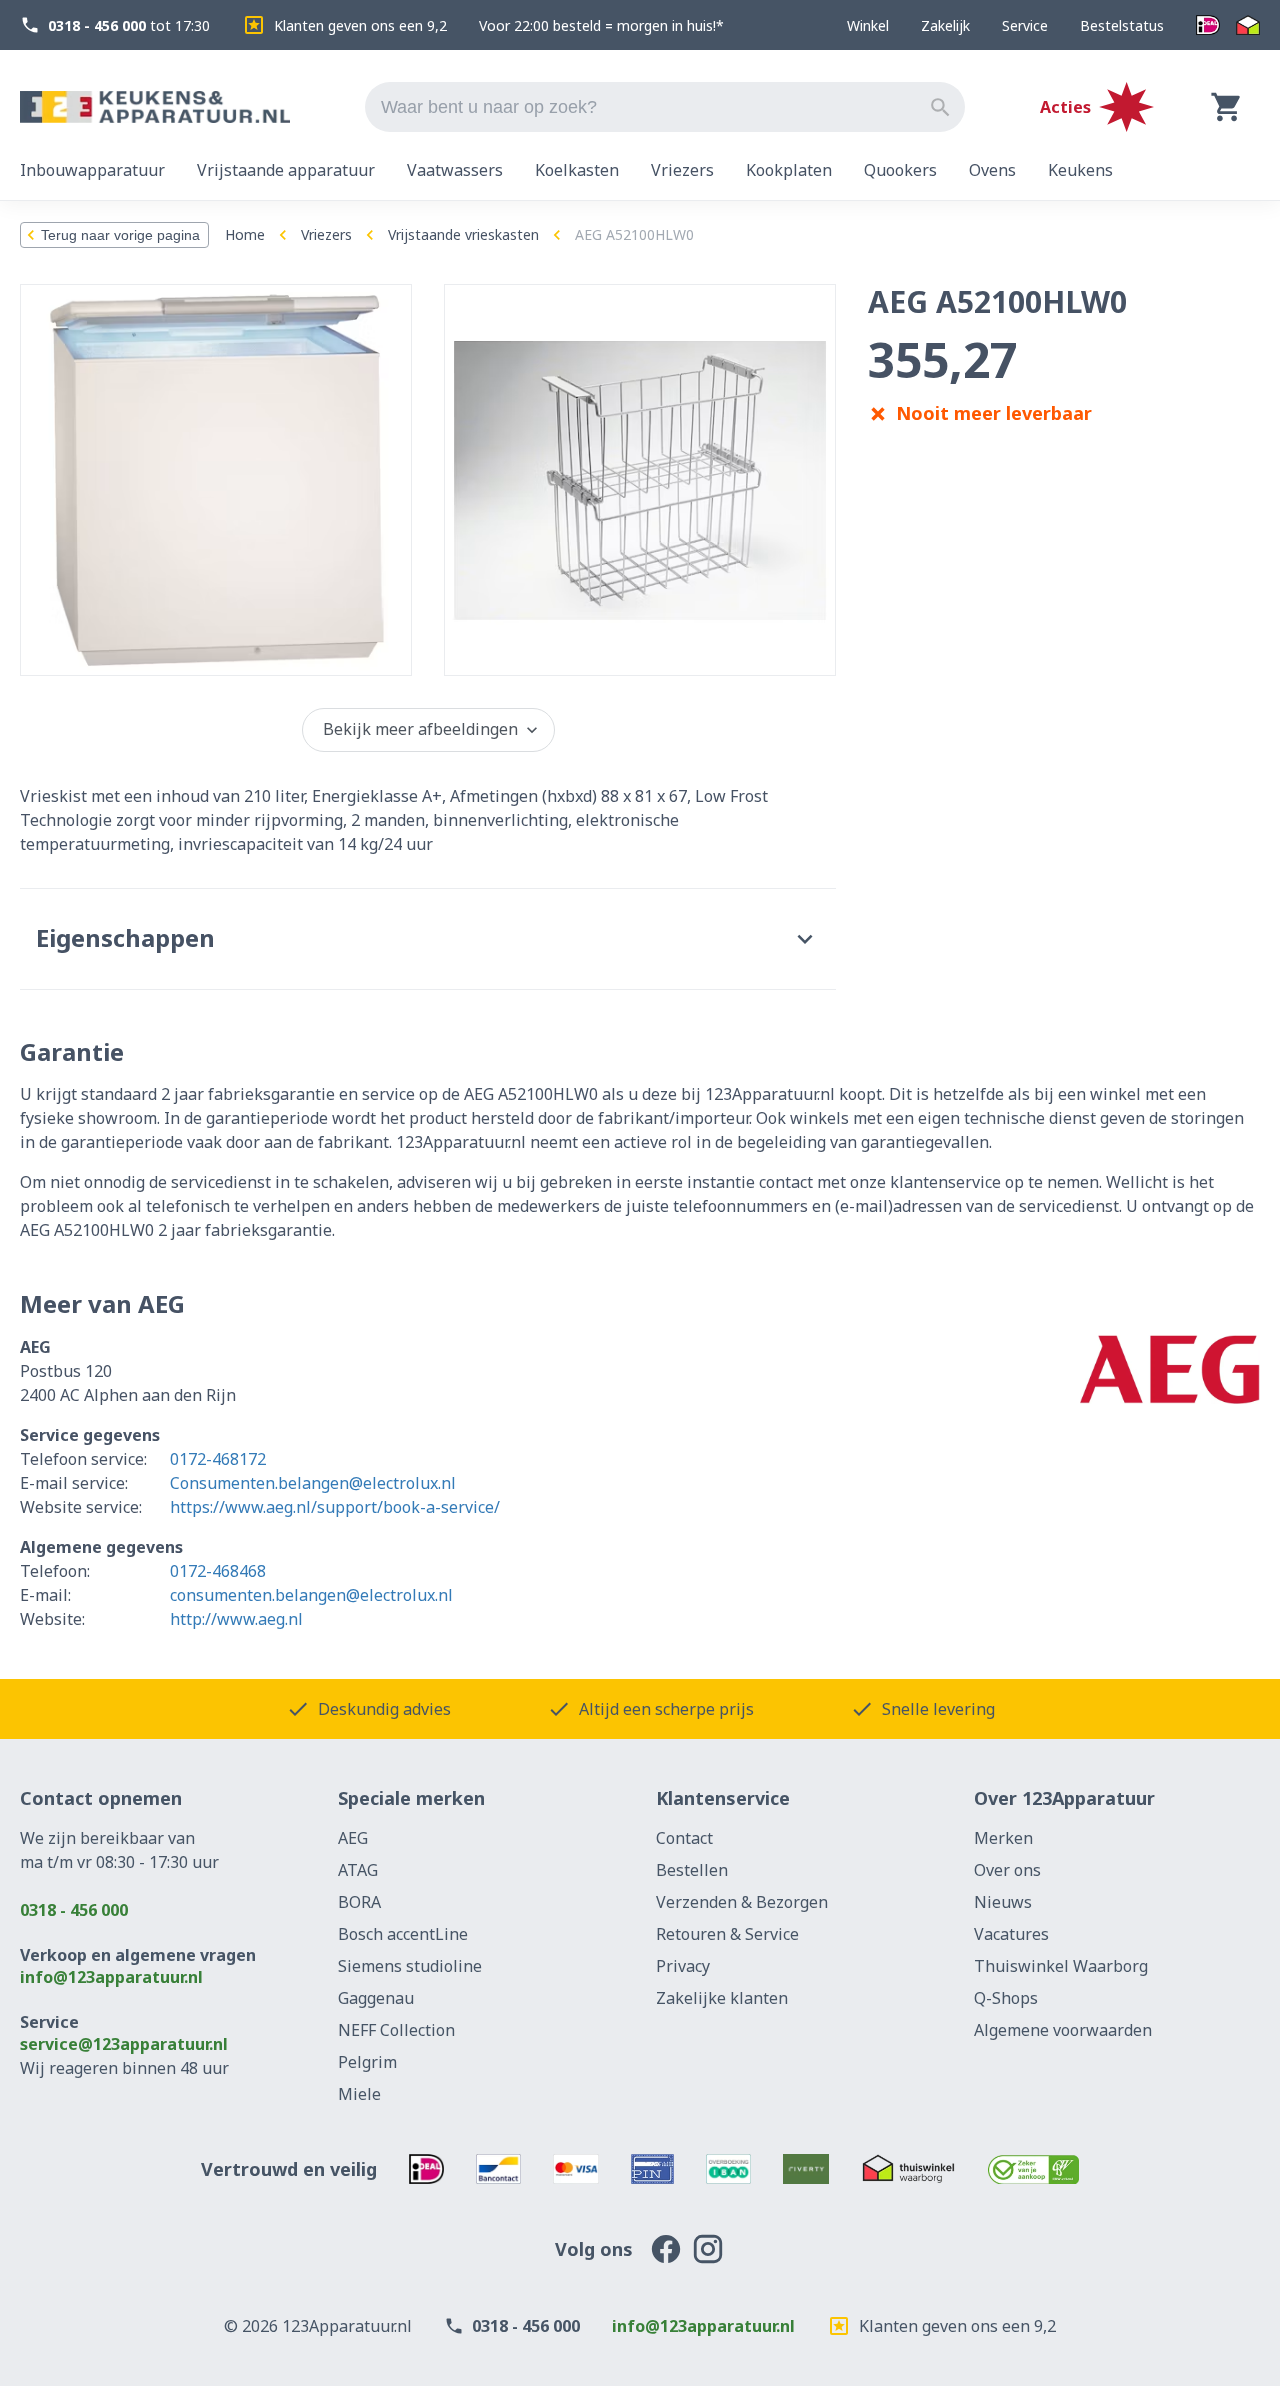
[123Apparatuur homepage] (155, 107)
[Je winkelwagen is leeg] (1227, 107)
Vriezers (326, 234)
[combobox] (665, 107)
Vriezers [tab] (682, 170)
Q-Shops (1006, 1998)
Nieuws (1003, 1902)
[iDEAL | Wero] (1208, 25)
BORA (359, 1902)
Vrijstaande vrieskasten (463, 234)
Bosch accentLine (403, 1934)
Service (1025, 25)
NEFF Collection (396, 2030)
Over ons (1007, 1870)
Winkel (868, 25)
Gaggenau (376, 1998)
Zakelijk (945, 25)
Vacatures (1011, 1934)
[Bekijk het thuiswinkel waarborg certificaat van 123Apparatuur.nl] (908, 2169)
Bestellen (692, 1870)
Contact (684, 1838)
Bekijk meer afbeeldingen (420, 729)
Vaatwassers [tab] (455, 170)
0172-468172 (218, 1459)
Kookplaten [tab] (789, 170)
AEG (353, 1838)
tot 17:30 (129, 25)
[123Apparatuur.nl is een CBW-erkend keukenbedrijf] (1033, 2169)
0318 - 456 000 (74, 1910)
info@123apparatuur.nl (111, 1977)
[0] (1227, 107)
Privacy (683, 1966)
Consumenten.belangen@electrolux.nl (313, 1483)
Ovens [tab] (992, 170)
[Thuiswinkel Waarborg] (1248, 25)
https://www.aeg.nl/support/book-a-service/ (335, 1507)
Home (245, 234)
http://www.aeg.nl (236, 1619)
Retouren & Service (727, 1934)
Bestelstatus (1122, 25)
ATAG (358, 1870)
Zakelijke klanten (722, 1998)
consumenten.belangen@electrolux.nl (311, 1595)
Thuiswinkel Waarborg (1061, 1966)
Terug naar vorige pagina (120, 235)
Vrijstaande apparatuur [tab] (286, 170)
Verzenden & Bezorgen (742, 1902)
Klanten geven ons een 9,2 (360, 25)
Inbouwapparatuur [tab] (92, 170)
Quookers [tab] (900, 170)
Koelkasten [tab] (577, 170)
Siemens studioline (410, 1966)
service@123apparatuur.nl (124, 2044)
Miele (359, 2094)
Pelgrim (367, 2062)
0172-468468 (218, 1571)
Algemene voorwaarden (1063, 2030)
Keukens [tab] (1080, 170)
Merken (1003, 1838)
